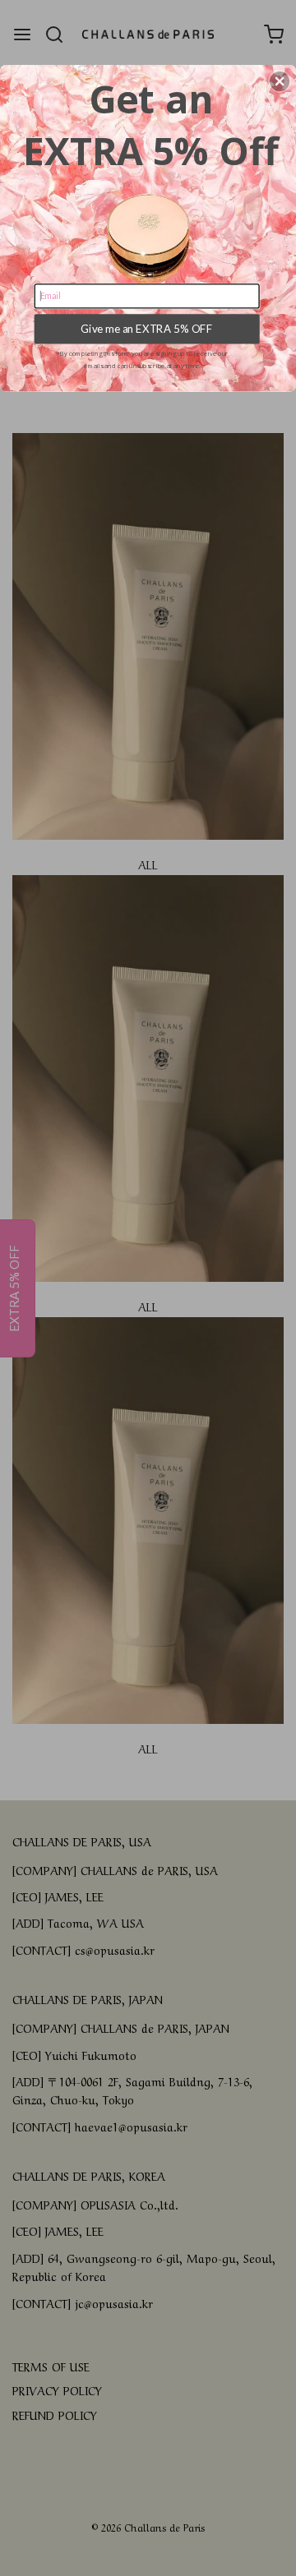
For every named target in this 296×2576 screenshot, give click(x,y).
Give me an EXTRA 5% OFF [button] (147, 329)
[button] (280, 81)
